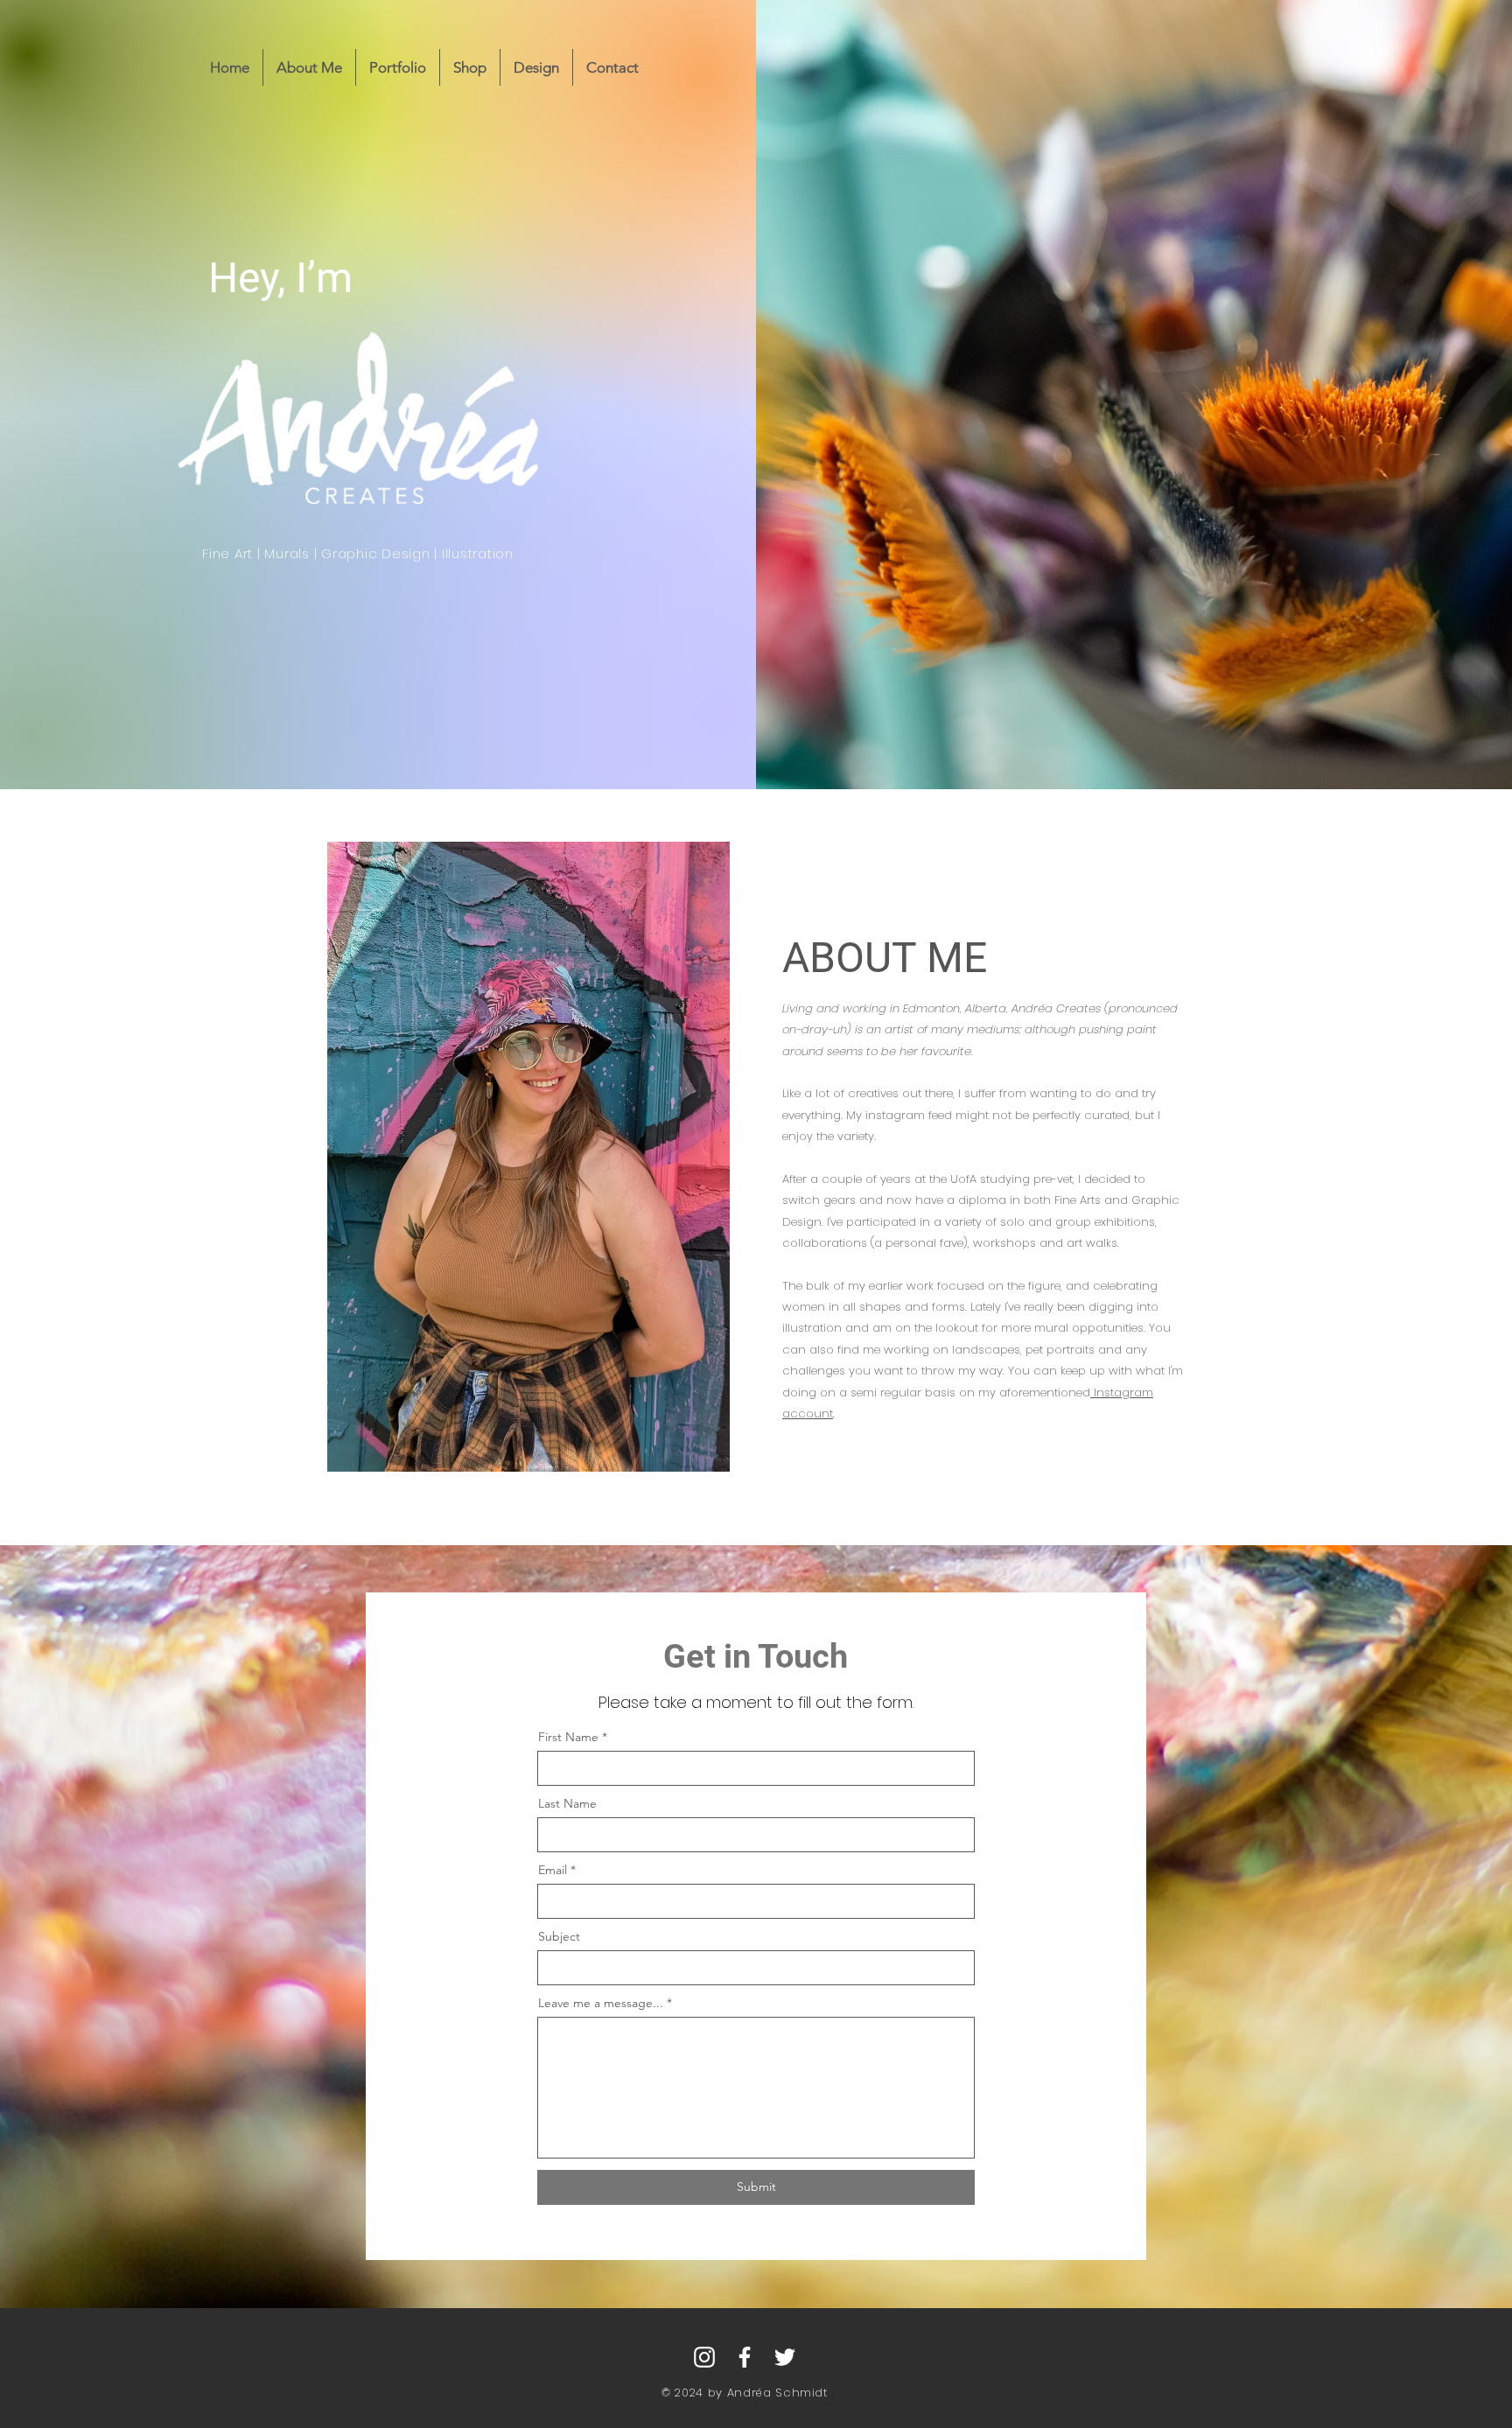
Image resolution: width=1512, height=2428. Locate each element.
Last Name (567, 1803)
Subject (559, 1936)
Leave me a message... (601, 2003)
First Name (568, 1737)
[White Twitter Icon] (785, 2357)
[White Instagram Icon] (704, 2357)
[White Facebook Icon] (745, 2357)
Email (553, 1870)
